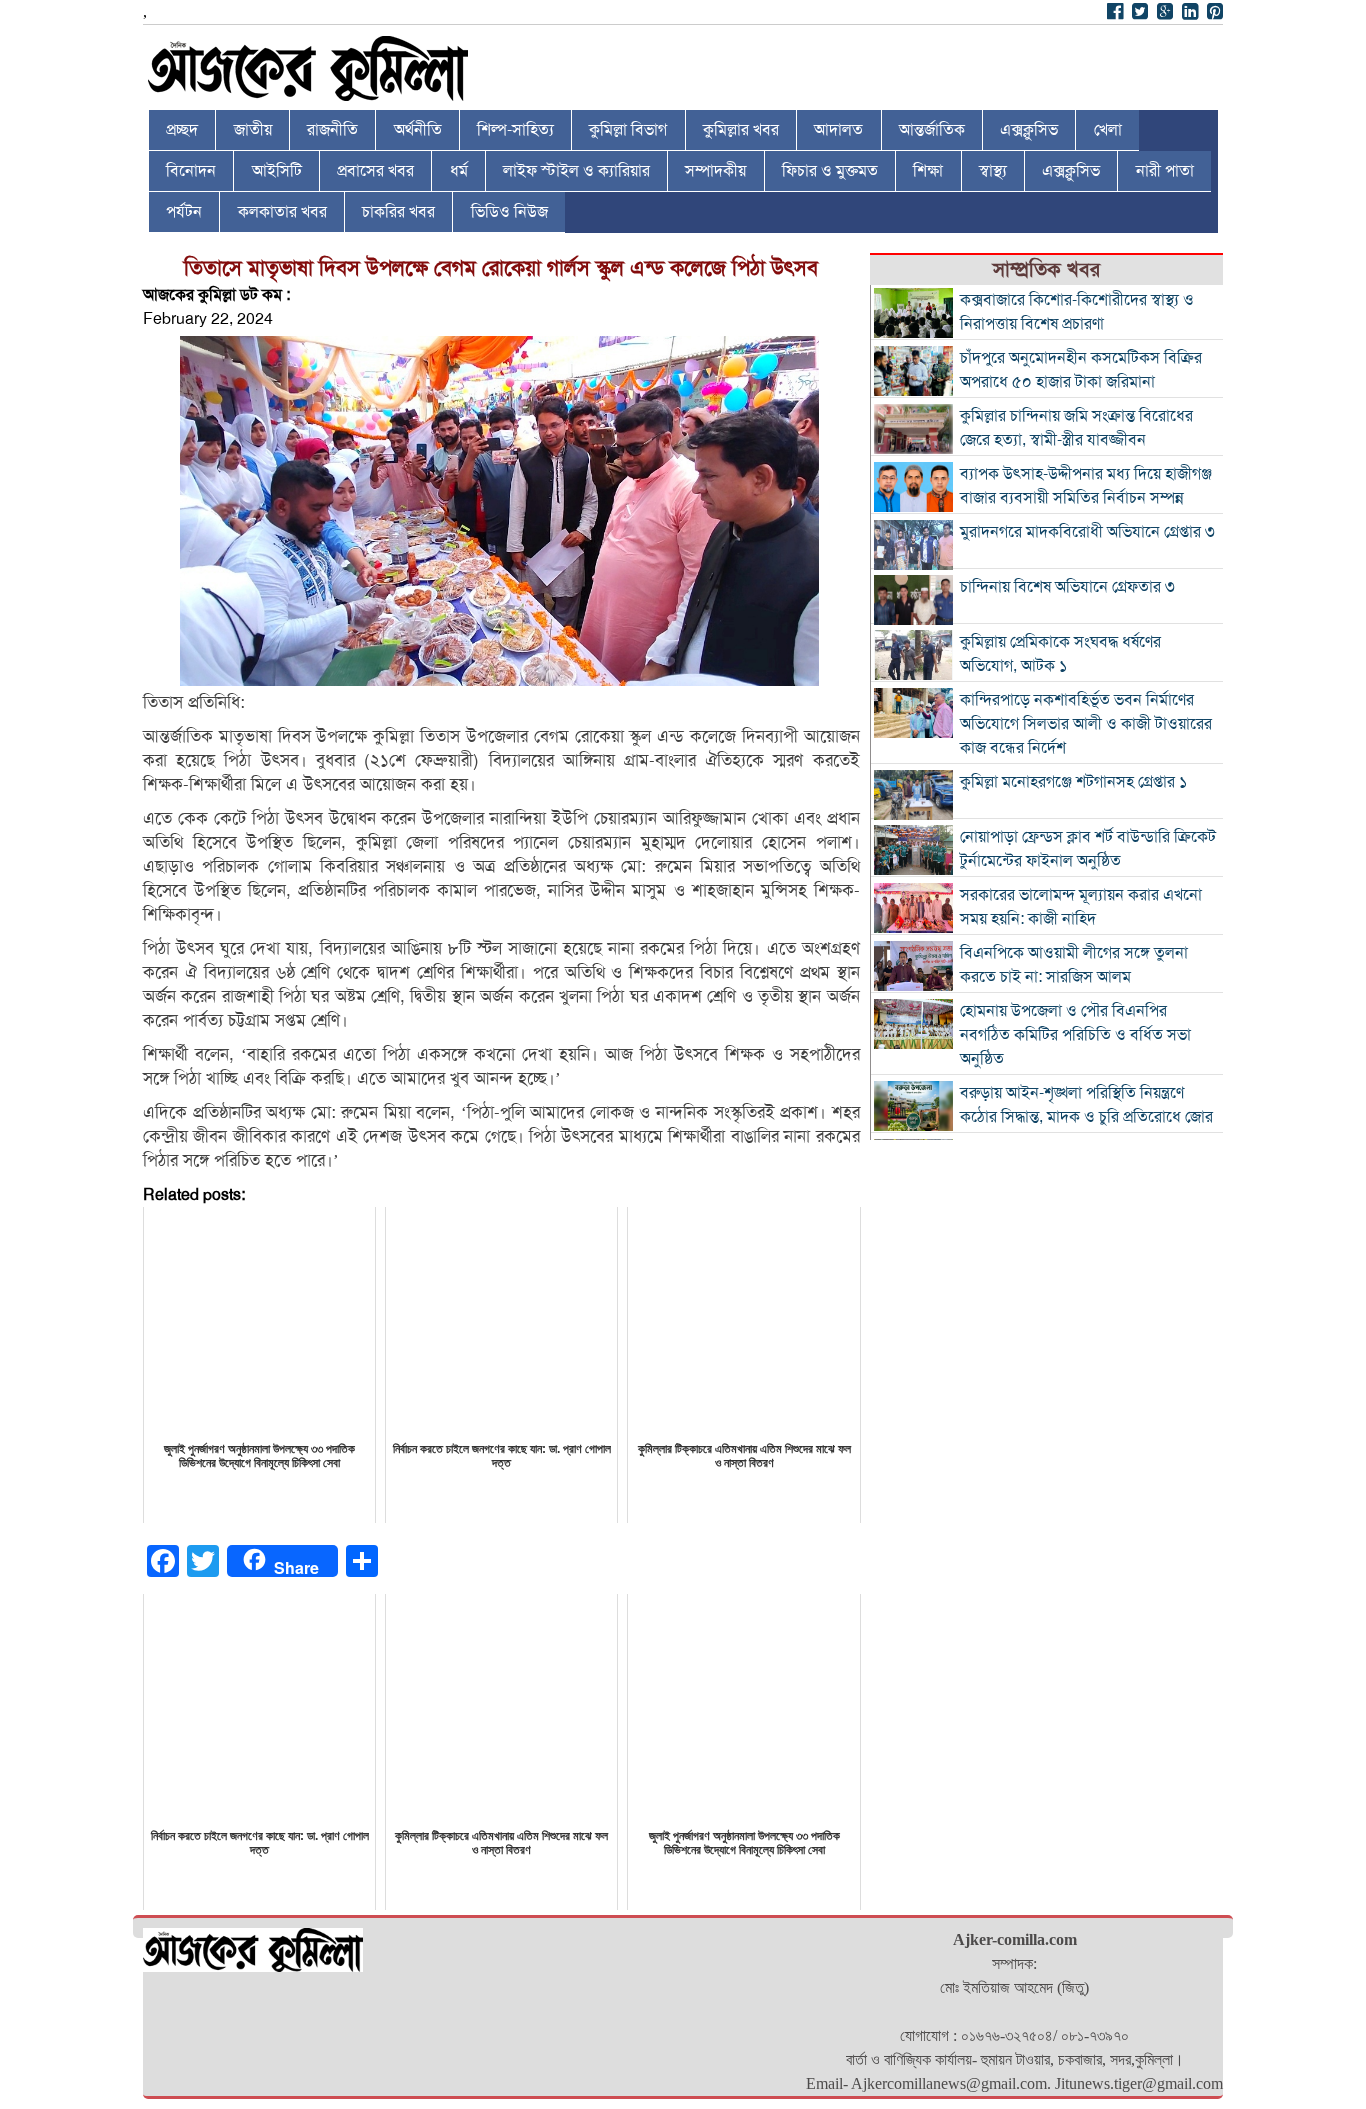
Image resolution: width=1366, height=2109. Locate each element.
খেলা (1108, 130)
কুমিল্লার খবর (741, 130)
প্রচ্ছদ (182, 130)
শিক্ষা (928, 171)
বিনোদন (191, 171)
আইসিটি (277, 171)
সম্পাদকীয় (715, 171)
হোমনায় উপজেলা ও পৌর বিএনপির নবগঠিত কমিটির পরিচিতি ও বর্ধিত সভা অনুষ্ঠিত (1075, 1035)
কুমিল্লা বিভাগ (628, 130)
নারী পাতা (1165, 171)
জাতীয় (253, 130)
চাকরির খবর (398, 212)
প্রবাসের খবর (375, 171)
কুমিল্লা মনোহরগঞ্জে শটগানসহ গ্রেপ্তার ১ (1073, 782)
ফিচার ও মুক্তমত (830, 171)
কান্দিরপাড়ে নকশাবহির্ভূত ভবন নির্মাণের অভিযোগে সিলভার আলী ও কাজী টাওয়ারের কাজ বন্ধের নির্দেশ (1086, 724)
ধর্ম (459, 171)
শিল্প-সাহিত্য (515, 130)
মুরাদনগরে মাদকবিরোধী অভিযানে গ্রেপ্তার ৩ (1087, 532)
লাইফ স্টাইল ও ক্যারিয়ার (576, 171)
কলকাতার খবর (282, 212)
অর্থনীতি (418, 130)
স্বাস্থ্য (993, 171)
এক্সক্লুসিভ (1029, 130)
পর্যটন (184, 212)
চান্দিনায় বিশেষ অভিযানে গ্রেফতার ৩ (1067, 587)
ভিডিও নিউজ (509, 212)
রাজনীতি (332, 130)
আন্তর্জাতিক (932, 130)
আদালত (838, 130)
